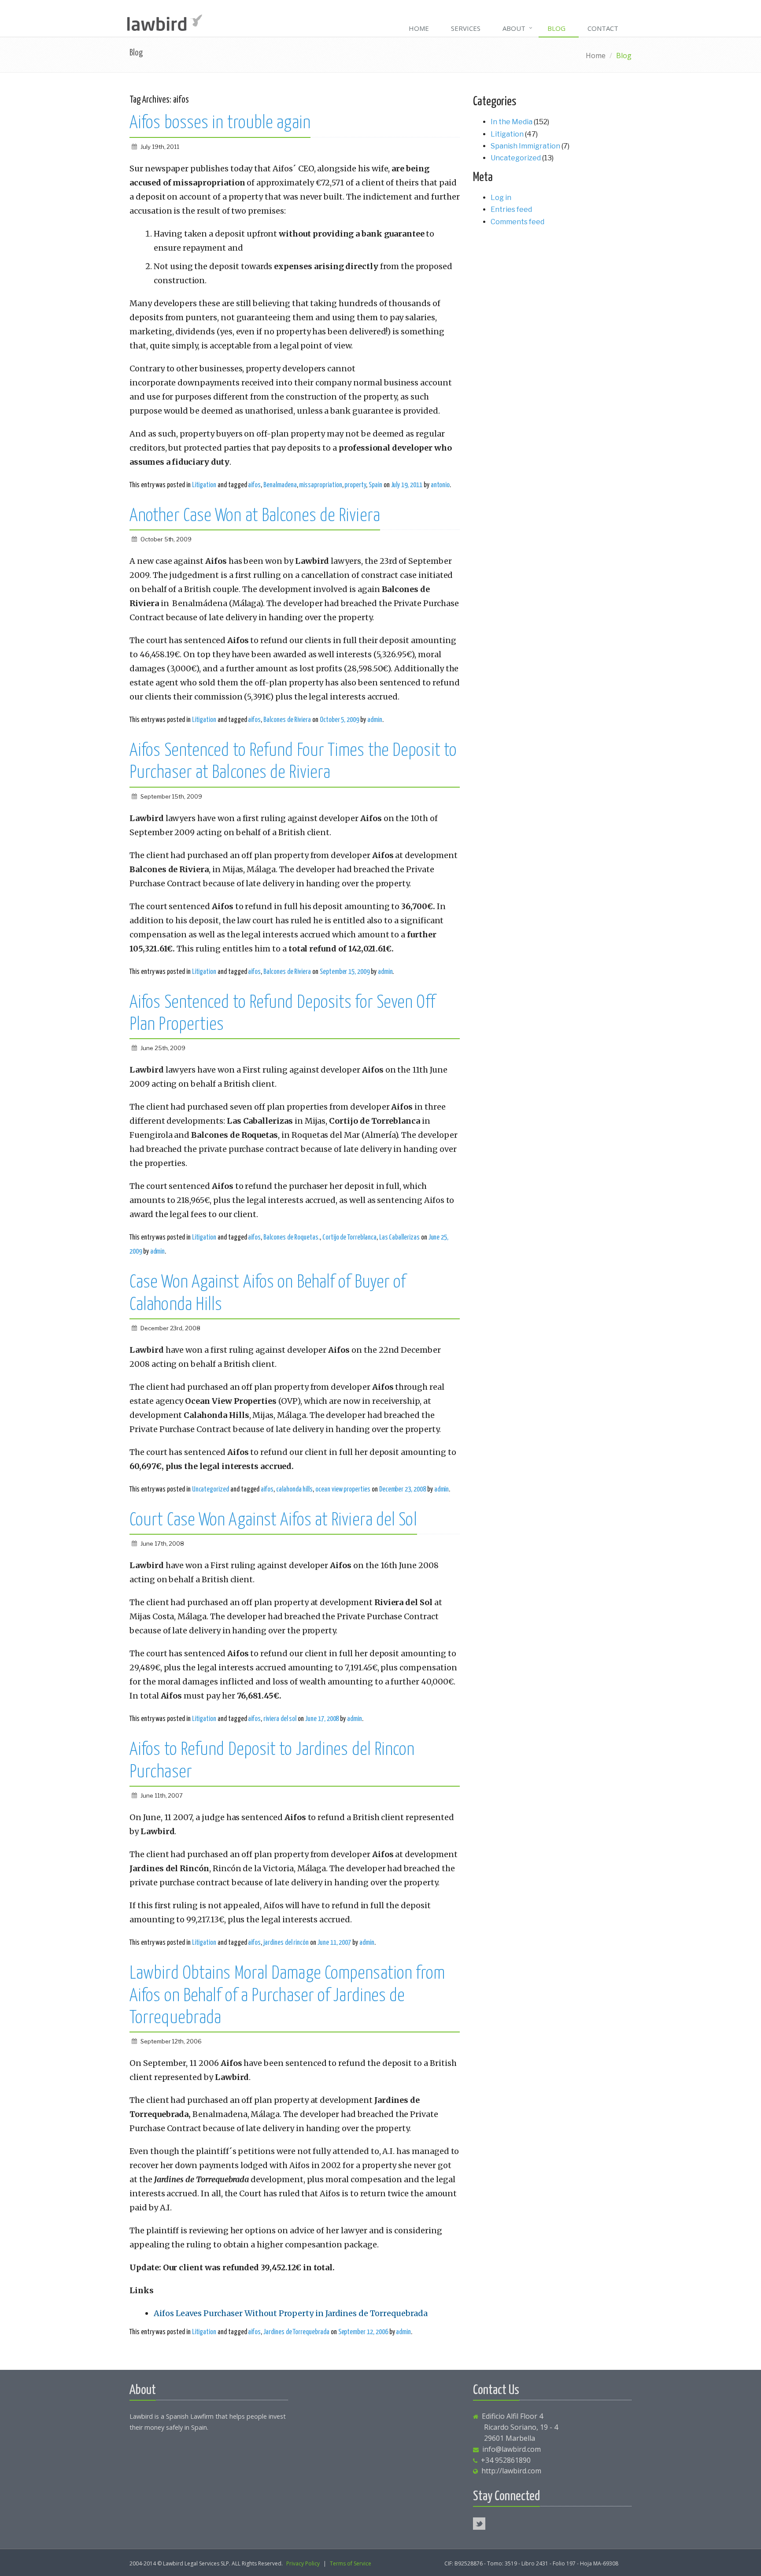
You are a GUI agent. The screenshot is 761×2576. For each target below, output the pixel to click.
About (514, 28)
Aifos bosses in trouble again (220, 123)
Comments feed (517, 222)
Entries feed (511, 209)
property (355, 485)
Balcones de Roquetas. (292, 1237)
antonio (440, 485)
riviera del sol (280, 1719)
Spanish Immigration (525, 146)
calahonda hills (294, 1489)
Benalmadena (280, 485)
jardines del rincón (286, 1943)
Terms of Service (351, 2563)
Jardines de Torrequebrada (296, 2332)
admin (375, 720)
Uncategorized (211, 1489)
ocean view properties (343, 1489)
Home (419, 28)
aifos (254, 485)
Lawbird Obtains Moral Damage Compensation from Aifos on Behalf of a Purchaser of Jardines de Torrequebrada (287, 1996)
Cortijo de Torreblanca (349, 1237)
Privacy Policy (303, 2563)
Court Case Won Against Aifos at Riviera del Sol (273, 1521)
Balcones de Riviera (287, 720)
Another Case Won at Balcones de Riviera (255, 516)
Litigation (204, 485)
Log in (501, 198)
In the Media (512, 122)
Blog (556, 28)
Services (466, 28)
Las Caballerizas (399, 1237)
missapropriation (320, 485)
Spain (375, 485)
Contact (603, 28)
